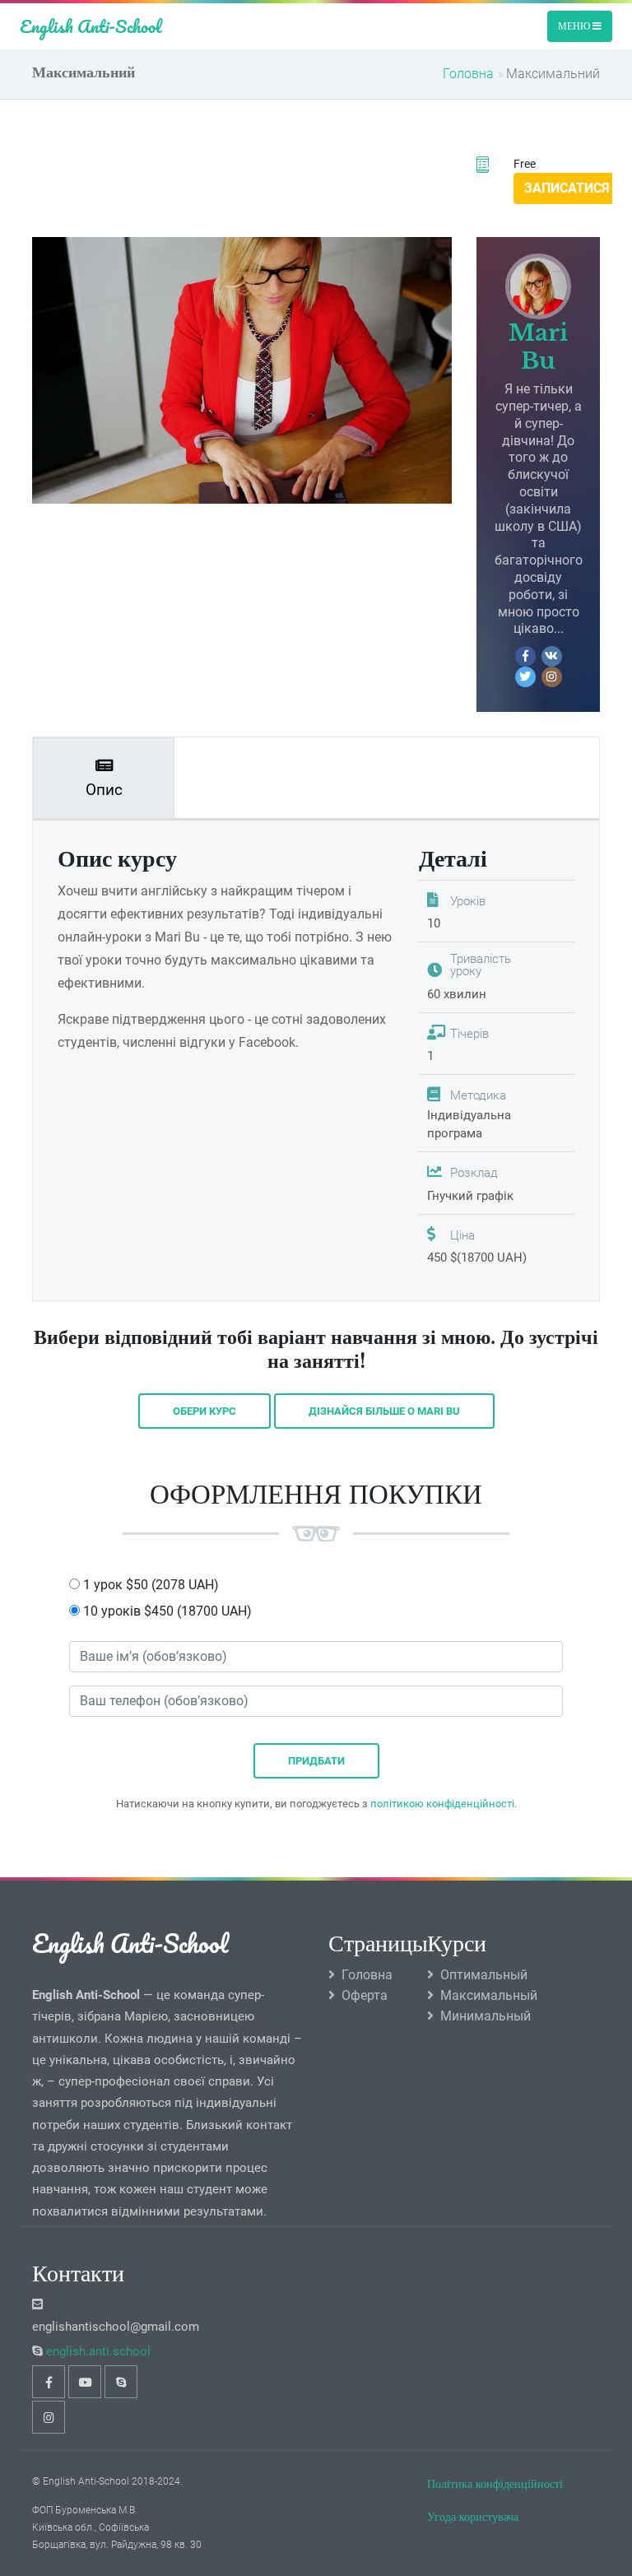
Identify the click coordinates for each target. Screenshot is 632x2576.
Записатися (567, 188)
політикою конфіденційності (442, 1804)
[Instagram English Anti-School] (49, 2417)
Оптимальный (484, 1975)
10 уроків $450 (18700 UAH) (166, 1611)
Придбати (316, 1761)
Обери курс (204, 1411)
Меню (575, 26)
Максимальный (489, 1995)
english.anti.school (98, 2351)
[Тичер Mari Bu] (538, 286)
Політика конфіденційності (495, 2484)
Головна (468, 74)
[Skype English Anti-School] (121, 2382)
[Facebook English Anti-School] (49, 2382)
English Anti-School (91, 26)
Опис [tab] (104, 790)
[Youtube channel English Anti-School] (85, 2382)
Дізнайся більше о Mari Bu (384, 1411)
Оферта (365, 1995)
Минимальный (486, 2016)
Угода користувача (473, 2517)
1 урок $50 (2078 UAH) (149, 1585)
